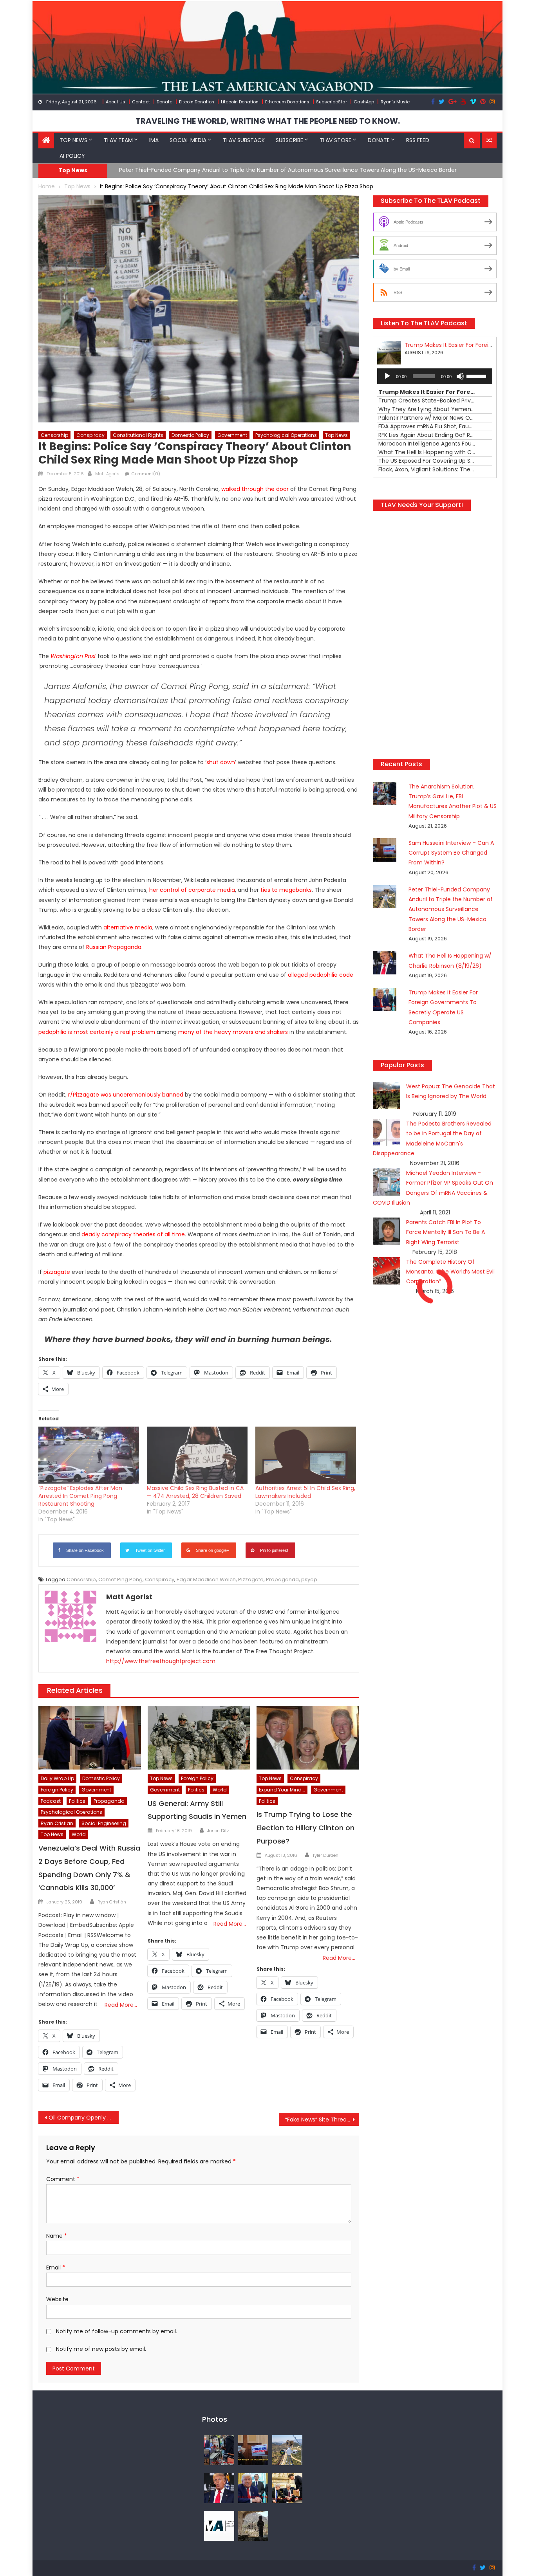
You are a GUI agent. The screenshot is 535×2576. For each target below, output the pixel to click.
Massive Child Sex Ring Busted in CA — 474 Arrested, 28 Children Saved (195, 1492)
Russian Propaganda (114, 947)
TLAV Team (118, 140)
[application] (435, 376)
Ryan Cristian (57, 1823)
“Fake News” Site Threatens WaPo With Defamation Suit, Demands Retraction (322, 2120)
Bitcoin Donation (197, 102)
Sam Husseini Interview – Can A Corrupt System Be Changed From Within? (451, 910)
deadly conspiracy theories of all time (133, 1234)
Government (232, 435)
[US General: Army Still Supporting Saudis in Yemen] (199, 1738)
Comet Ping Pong (120, 1579)
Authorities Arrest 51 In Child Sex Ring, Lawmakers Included (305, 1492)
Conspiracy (90, 435)
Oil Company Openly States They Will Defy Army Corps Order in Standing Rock (84, 2118)
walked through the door (255, 489)
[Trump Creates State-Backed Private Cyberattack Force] (287, 2488)
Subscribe (289, 140)
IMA (154, 140)
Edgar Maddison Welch (206, 1579)
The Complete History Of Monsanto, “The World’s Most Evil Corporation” (450, 1329)
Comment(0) (146, 474)
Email (56, 2268)
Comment (63, 2179)
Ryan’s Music (395, 102)
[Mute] (460, 376)
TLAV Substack (244, 140)
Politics (77, 1801)
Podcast (51, 1801)
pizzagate (57, 1272)
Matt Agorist (108, 474)
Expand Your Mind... (282, 1790)
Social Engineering (104, 1823)
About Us (116, 102)
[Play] (387, 376)
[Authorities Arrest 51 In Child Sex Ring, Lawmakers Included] (306, 1455)
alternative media (128, 927)
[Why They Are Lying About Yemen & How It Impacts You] (253, 2525)
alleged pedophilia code (321, 975)
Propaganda (282, 1579)
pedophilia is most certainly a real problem (97, 1032)
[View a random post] (489, 141)
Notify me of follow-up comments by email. (117, 2331)
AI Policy (72, 156)
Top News (73, 140)
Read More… (121, 2005)
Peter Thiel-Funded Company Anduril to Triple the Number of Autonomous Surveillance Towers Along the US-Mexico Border (451, 967)
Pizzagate (251, 1579)
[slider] (477, 375)
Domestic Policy (190, 435)
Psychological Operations (286, 435)
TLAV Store (335, 140)
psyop (309, 1579)
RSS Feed (418, 140)
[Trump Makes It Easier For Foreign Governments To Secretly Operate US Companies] (253, 2488)
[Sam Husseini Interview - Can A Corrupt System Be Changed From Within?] (253, 2450)
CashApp (364, 102)
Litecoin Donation (240, 102)
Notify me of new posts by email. (101, 2349)
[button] (472, 141)
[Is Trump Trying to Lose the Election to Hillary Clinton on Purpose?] (308, 1738)
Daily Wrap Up (57, 1778)
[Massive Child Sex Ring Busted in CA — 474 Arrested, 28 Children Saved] (197, 1455)
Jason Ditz (218, 1831)
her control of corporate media (192, 890)
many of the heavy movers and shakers (233, 1032)
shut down (221, 762)
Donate (164, 102)
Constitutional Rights (138, 435)
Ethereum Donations (287, 102)
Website (57, 2299)
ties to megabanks (286, 890)
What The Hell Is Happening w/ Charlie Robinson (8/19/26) (198, 170)
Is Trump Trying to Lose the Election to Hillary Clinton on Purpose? (305, 1828)
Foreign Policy (57, 1790)
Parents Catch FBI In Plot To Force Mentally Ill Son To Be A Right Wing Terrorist (446, 1290)
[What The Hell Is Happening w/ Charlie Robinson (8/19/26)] (219, 2488)
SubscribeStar (332, 102)
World (79, 1834)
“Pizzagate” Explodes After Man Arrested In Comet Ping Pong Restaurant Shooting (80, 1496)
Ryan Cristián (112, 1902)
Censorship (54, 435)
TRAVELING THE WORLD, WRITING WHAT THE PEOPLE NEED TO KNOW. (268, 121)
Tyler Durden (325, 1855)
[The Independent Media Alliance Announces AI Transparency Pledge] (219, 2525)
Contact (141, 102)
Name (57, 2236)
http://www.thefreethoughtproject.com (161, 1661)
